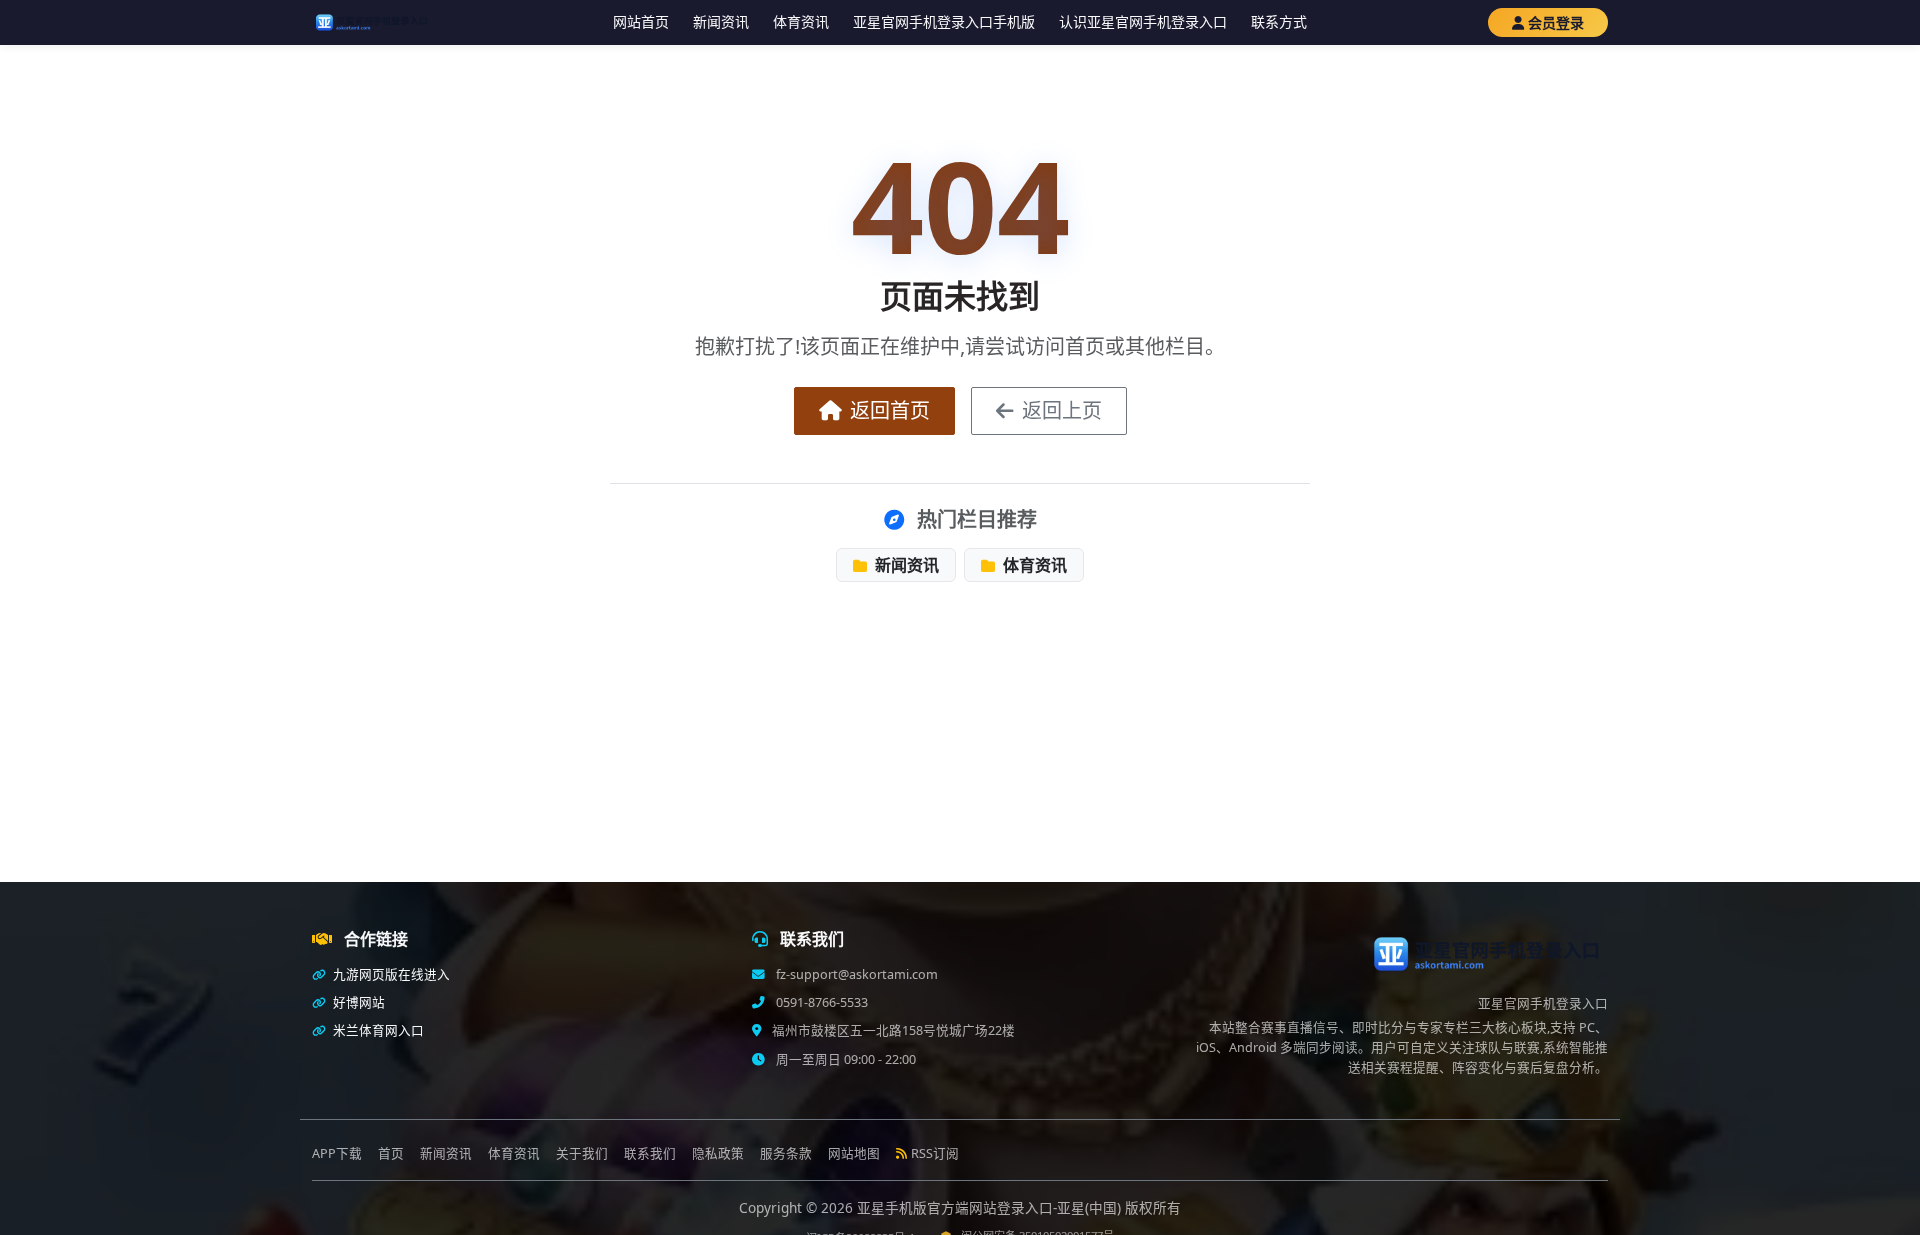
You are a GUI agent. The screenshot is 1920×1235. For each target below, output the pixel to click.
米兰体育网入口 (377, 1030)
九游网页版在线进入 (390, 974)
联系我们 (650, 1153)
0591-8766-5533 (820, 1002)
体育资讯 (801, 21)
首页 (391, 1153)
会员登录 (1556, 22)
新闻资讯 (721, 21)
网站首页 (641, 21)
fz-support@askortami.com (855, 974)
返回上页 (1062, 410)
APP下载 (337, 1153)
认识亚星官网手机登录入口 (1143, 21)
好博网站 (357, 1002)
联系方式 (1279, 21)
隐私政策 (718, 1153)
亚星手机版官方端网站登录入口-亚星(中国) (991, 1207)
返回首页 (890, 410)
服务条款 (786, 1153)
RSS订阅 (935, 1153)
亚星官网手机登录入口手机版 (944, 21)
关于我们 (582, 1153)
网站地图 (854, 1153)
